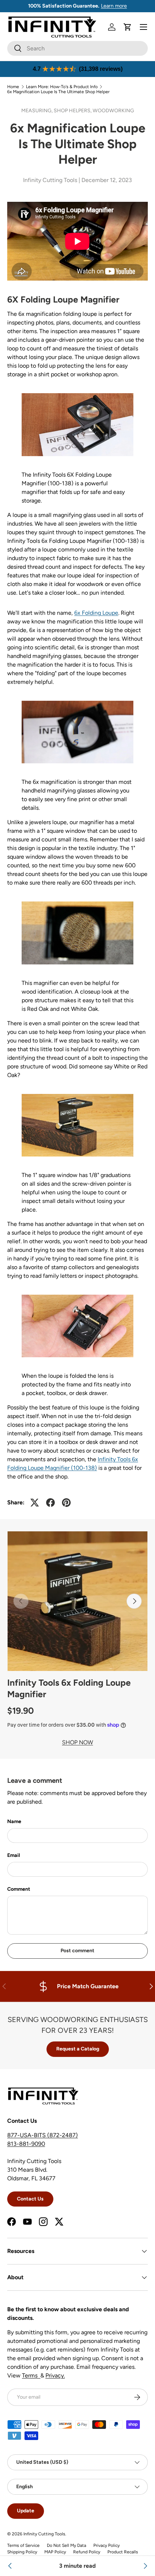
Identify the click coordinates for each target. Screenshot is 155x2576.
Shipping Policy (22, 2552)
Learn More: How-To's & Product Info (62, 87)
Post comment (77, 1951)
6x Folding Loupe (96, 613)
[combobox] (77, 48)
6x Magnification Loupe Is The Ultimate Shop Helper (58, 92)
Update (26, 2511)
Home (13, 87)
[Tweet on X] (35, 1503)
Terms (31, 2375)
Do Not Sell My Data (67, 2545)
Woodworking (113, 111)
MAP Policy (55, 2552)
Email (14, 1855)
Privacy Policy (107, 2545)
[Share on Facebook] (50, 1503)
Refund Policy (87, 2552)
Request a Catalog (78, 2049)
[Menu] (143, 27)
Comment (19, 1889)
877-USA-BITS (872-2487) (43, 2135)
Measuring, (37, 111)
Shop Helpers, (73, 111)
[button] (128, 27)
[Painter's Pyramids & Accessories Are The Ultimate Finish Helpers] (145, 2566)
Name (14, 1821)
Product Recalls (123, 2552)
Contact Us (30, 2199)
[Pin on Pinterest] (66, 1503)
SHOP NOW (77, 1742)
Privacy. (55, 2375)
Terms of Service (23, 2545)
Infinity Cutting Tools (44, 2534)
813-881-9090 (26, 2144)
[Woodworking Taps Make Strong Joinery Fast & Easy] (10, 2566)
